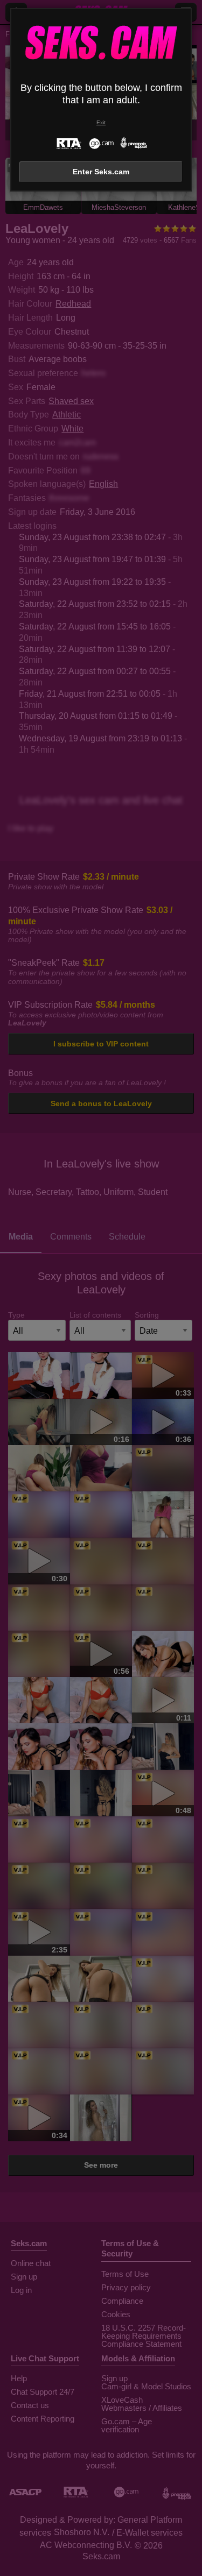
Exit (101, 122)
